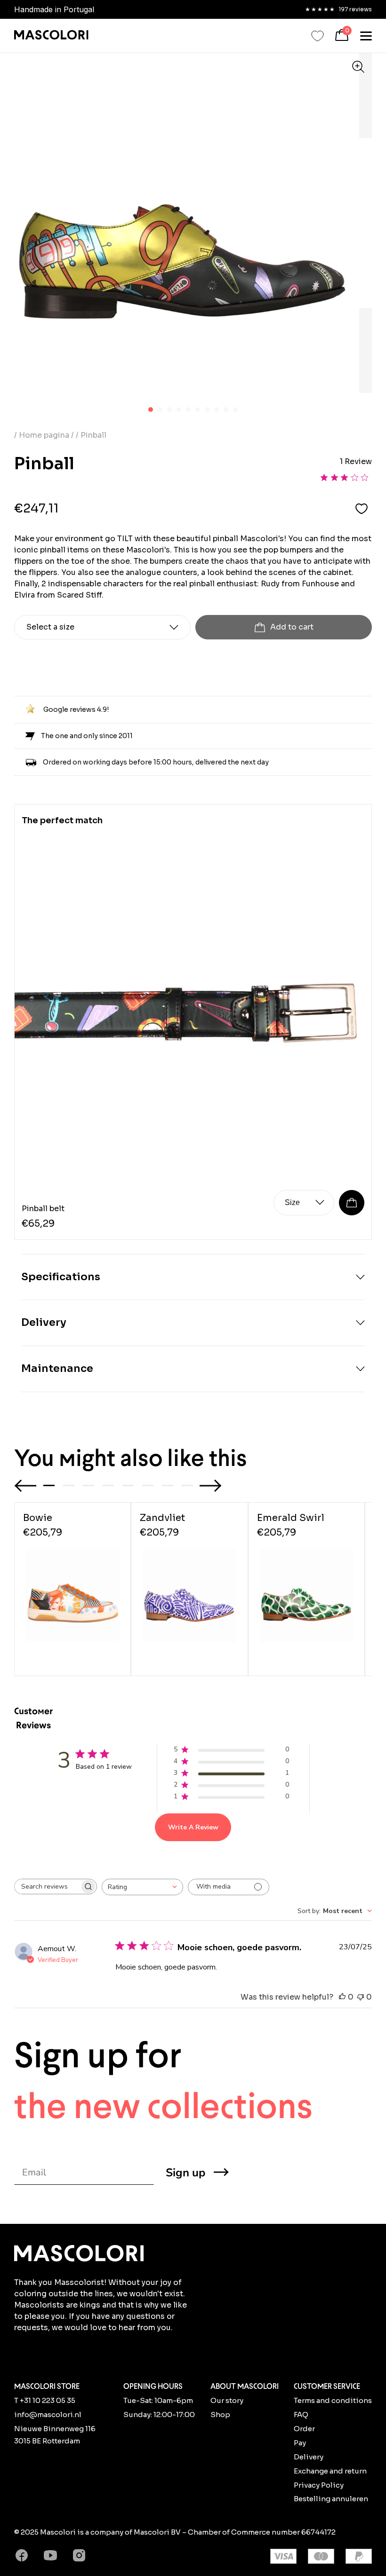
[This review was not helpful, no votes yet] (361, 1997)
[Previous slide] (25, 1486)
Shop (220, 2415)
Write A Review (193, 1827)
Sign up (185, 2173)
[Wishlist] (318, 36)
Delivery (309, 2457)
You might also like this (131, 1458)
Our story (227, 2400)
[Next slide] (211, 1486)
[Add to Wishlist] (362, 508)
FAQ (301, 2415)
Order (304, 2429)
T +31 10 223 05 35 (45, 2400)
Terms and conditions (333, 2400)
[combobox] (142, 1887)
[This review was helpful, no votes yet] (342, 1997)
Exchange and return (330, 2471)
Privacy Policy (319, 2485)
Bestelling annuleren (331, 2499)
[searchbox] (47, 1887)
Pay (300, 2443)
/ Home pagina (43, 435)
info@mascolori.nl (48, 2415)
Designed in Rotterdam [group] (54, 9)
